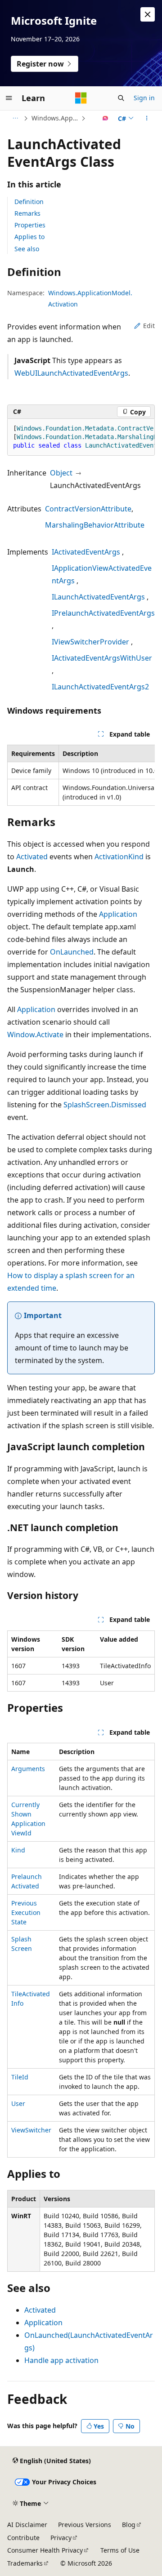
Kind (18, 1850)
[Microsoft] (81, 98)
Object (61, 473)
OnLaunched (72, 952)
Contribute (23, 2538)
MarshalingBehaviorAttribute (95, 525)
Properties (30, 225)
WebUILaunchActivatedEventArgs (71, 373)
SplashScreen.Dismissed (105, 1105)
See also (27, 249)
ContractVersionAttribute (88, 509)
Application (118, 914)
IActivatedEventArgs (86, 552)
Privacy (61, 2538)
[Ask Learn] (106, 118)
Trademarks (25, 2563)
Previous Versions (85, 2525)
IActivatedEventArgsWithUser (102, 658)
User (18, 2103)
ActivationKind (119, 857)
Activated (32, 857)
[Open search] (121, 98)
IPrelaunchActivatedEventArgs (103, 613)
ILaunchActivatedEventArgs (98, 597)
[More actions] (147, 118)
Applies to (29, 237)
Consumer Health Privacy (45, 2550)
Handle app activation (61, 2360)
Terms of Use (120, 2550)
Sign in (144, 98)
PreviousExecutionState (26, 1912)
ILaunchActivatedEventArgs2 (100, 687)
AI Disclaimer (27, 2525)
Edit (149, 326)
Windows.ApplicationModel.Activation (55, 118)
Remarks (27, 213)
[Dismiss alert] (148, 14)
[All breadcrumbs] (15, 118)
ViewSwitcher (31, 2130)
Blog (129, 2525)
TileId (20, 2077)
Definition (29, 202)
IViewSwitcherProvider (90, 642)
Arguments (28, 1769)
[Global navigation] (9, 98)
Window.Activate (35, 1035)
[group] (81, 437)
